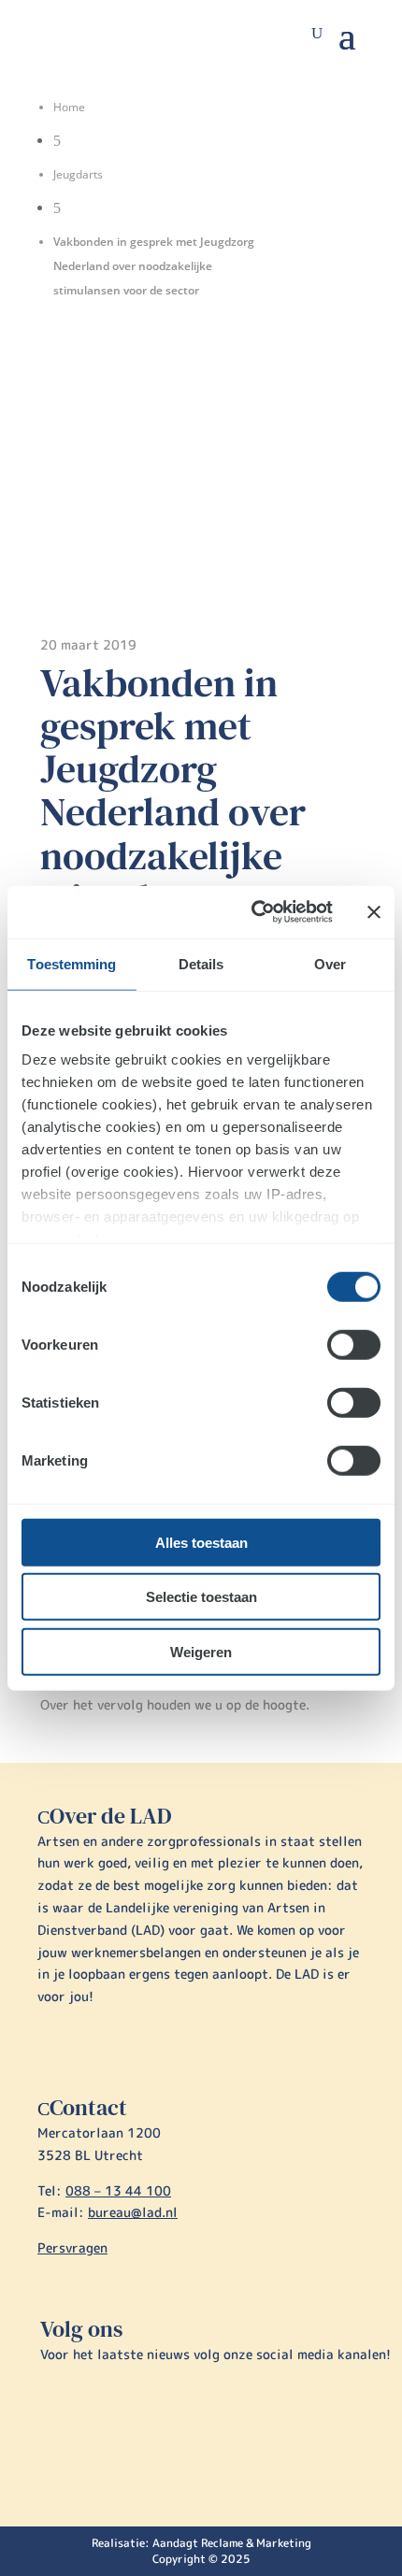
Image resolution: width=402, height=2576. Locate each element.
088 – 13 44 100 (118, 2190)
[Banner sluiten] (374, 912)
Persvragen (72, 2247)
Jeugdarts (78, 174)
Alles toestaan (201, 1542)
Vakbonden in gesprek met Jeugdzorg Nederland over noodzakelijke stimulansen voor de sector (190, 812)
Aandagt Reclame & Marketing (232, 2543)
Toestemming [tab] (72, 963)
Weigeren (201, 1651)
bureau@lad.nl (133, 2212)
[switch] (354, 1344)
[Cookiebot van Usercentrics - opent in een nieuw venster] (253, 912)
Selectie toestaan (201, 1597)
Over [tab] (330, 963)
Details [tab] (201, 963)
